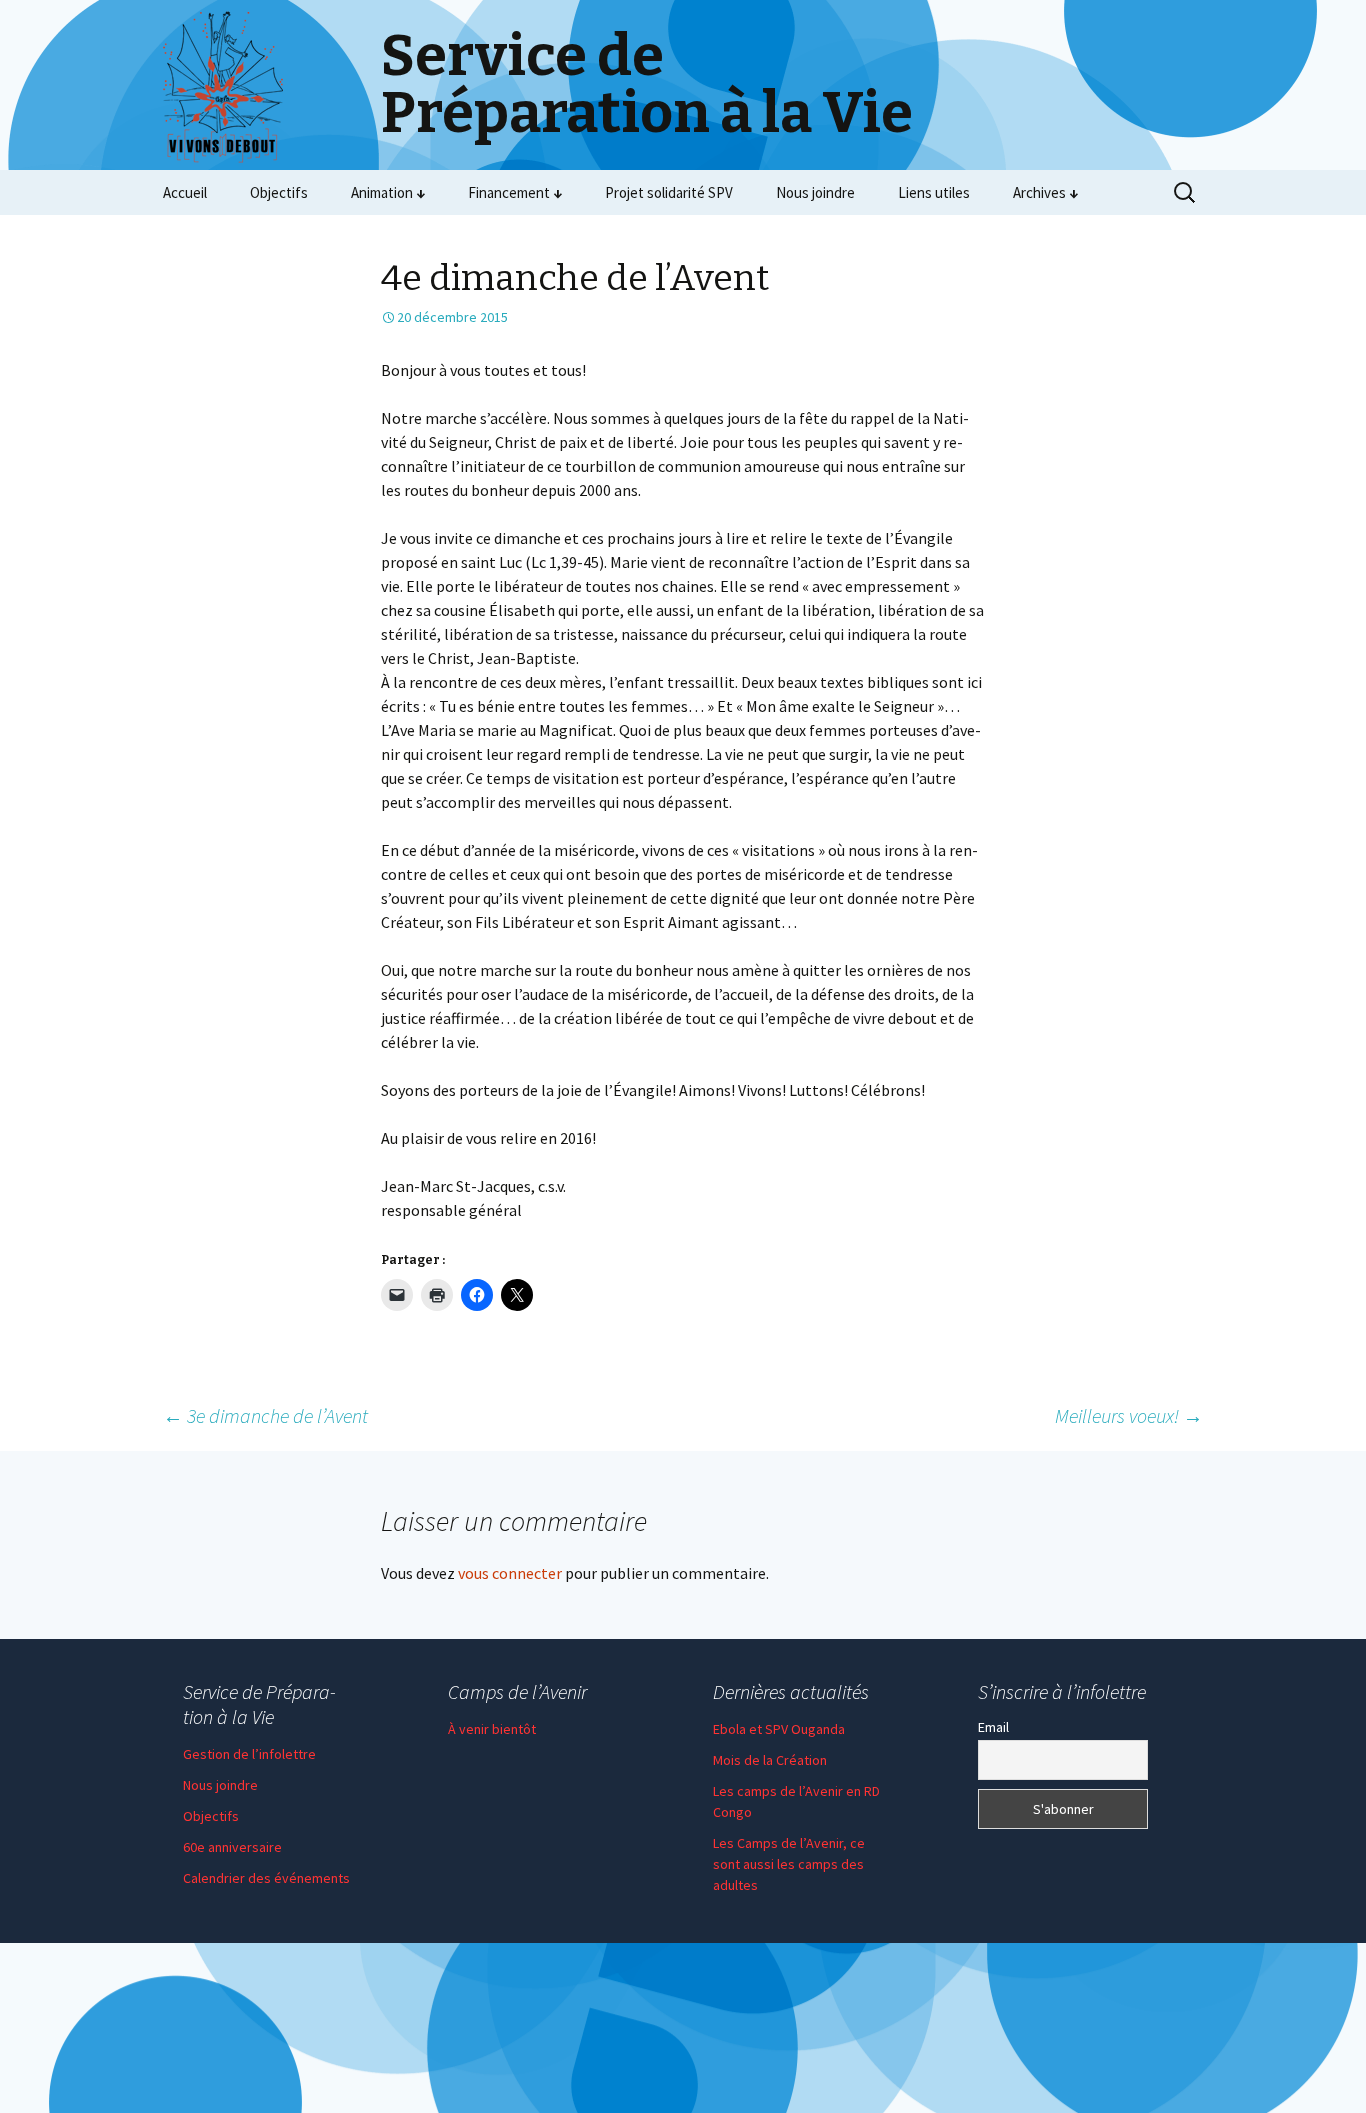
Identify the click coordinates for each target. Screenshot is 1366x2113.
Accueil (185, 192)
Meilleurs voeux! (1129, 1415)
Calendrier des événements (266, 1878)
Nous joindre (815, 192)
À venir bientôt (492, 1729)
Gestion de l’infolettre (249, 1754)
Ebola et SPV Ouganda (779, 1729)
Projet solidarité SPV (669, 192)
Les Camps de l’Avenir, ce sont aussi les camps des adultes (789, 1864)
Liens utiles (934, 192)
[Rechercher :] (1186, 193)
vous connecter (510, 1573)
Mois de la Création (770, 1760)
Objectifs (279, 192)
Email (993, 1727)
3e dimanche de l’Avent (265, 1415)
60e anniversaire (232, 1847)
